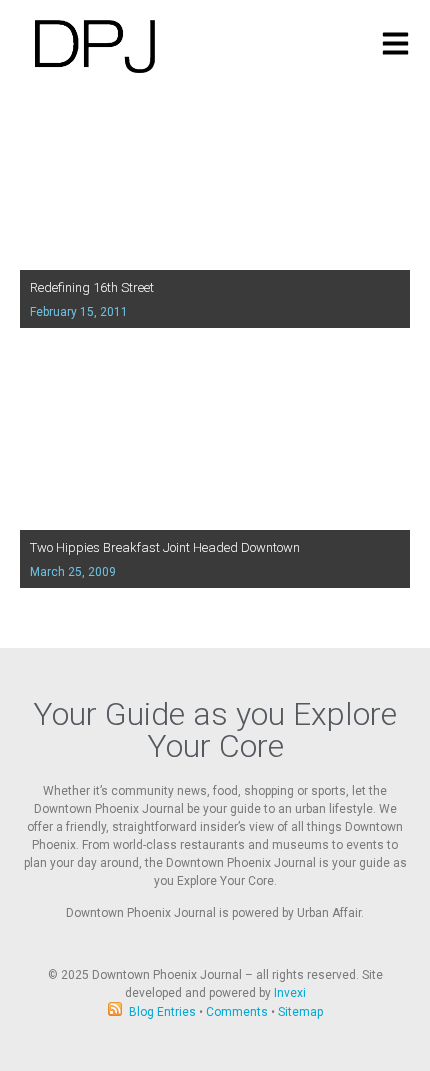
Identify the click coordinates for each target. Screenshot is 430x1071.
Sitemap (300, 1012)
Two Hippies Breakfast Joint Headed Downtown (165, 547)
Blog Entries (162, 1012)
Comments (237, 1012)
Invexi (290, 993)
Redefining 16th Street (92, 287)
